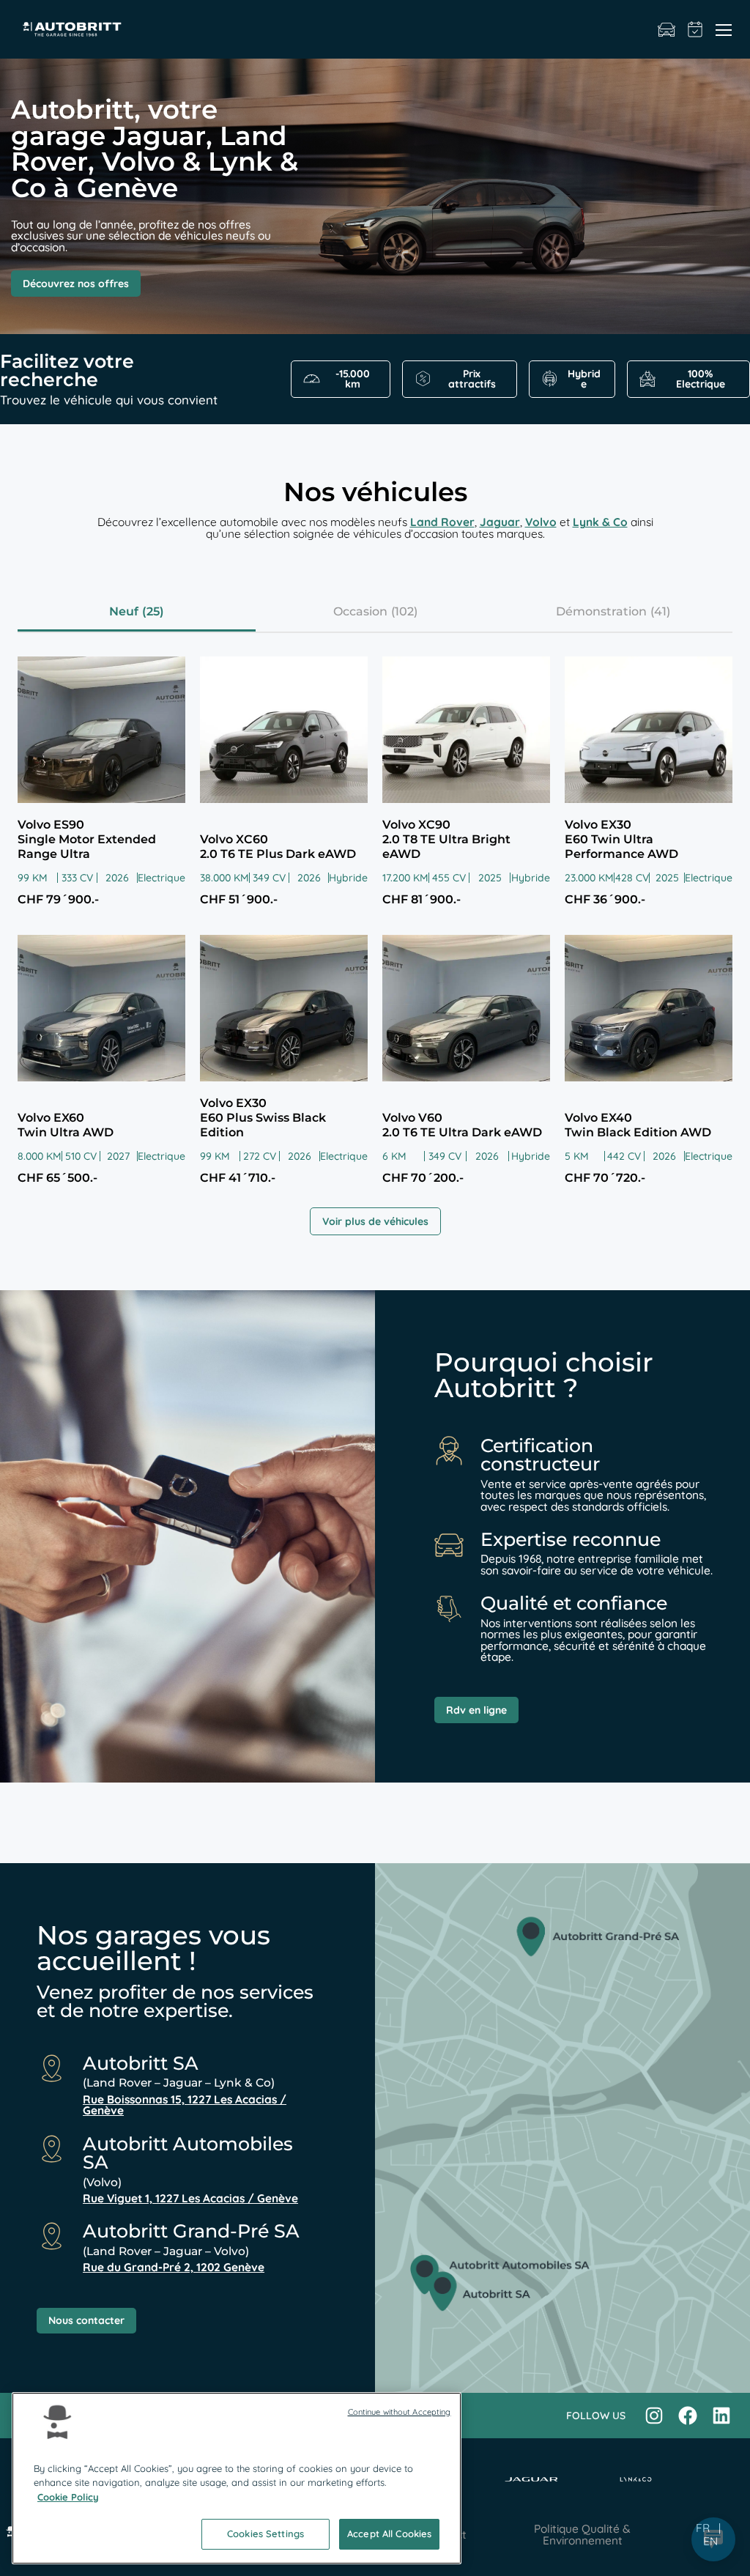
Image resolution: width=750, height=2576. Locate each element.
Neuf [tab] (124, 611)
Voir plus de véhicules (375, 1221)
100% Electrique (701, 379)
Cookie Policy (68, 2497)
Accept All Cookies (389, 2534)
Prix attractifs (472, 379)
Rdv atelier (695, 29)
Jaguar (500, 522)
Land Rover (442, 522)
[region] (237, 2478)
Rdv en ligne (476, 1710)
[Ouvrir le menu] (724, 29)
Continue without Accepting (400, 2412)
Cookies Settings (266, 2534)
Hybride (584, 379)
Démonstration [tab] (601, 611)
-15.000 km (353, 379)
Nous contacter (86, 2320)
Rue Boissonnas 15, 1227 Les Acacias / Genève (185, 2105)
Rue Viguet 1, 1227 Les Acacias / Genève (190, 2198)
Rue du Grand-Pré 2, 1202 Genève (174, 2267)
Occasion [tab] (360, 611)
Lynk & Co (600, 522)
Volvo (541, 522)
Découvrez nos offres (76, 284)
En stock (667, 29)
